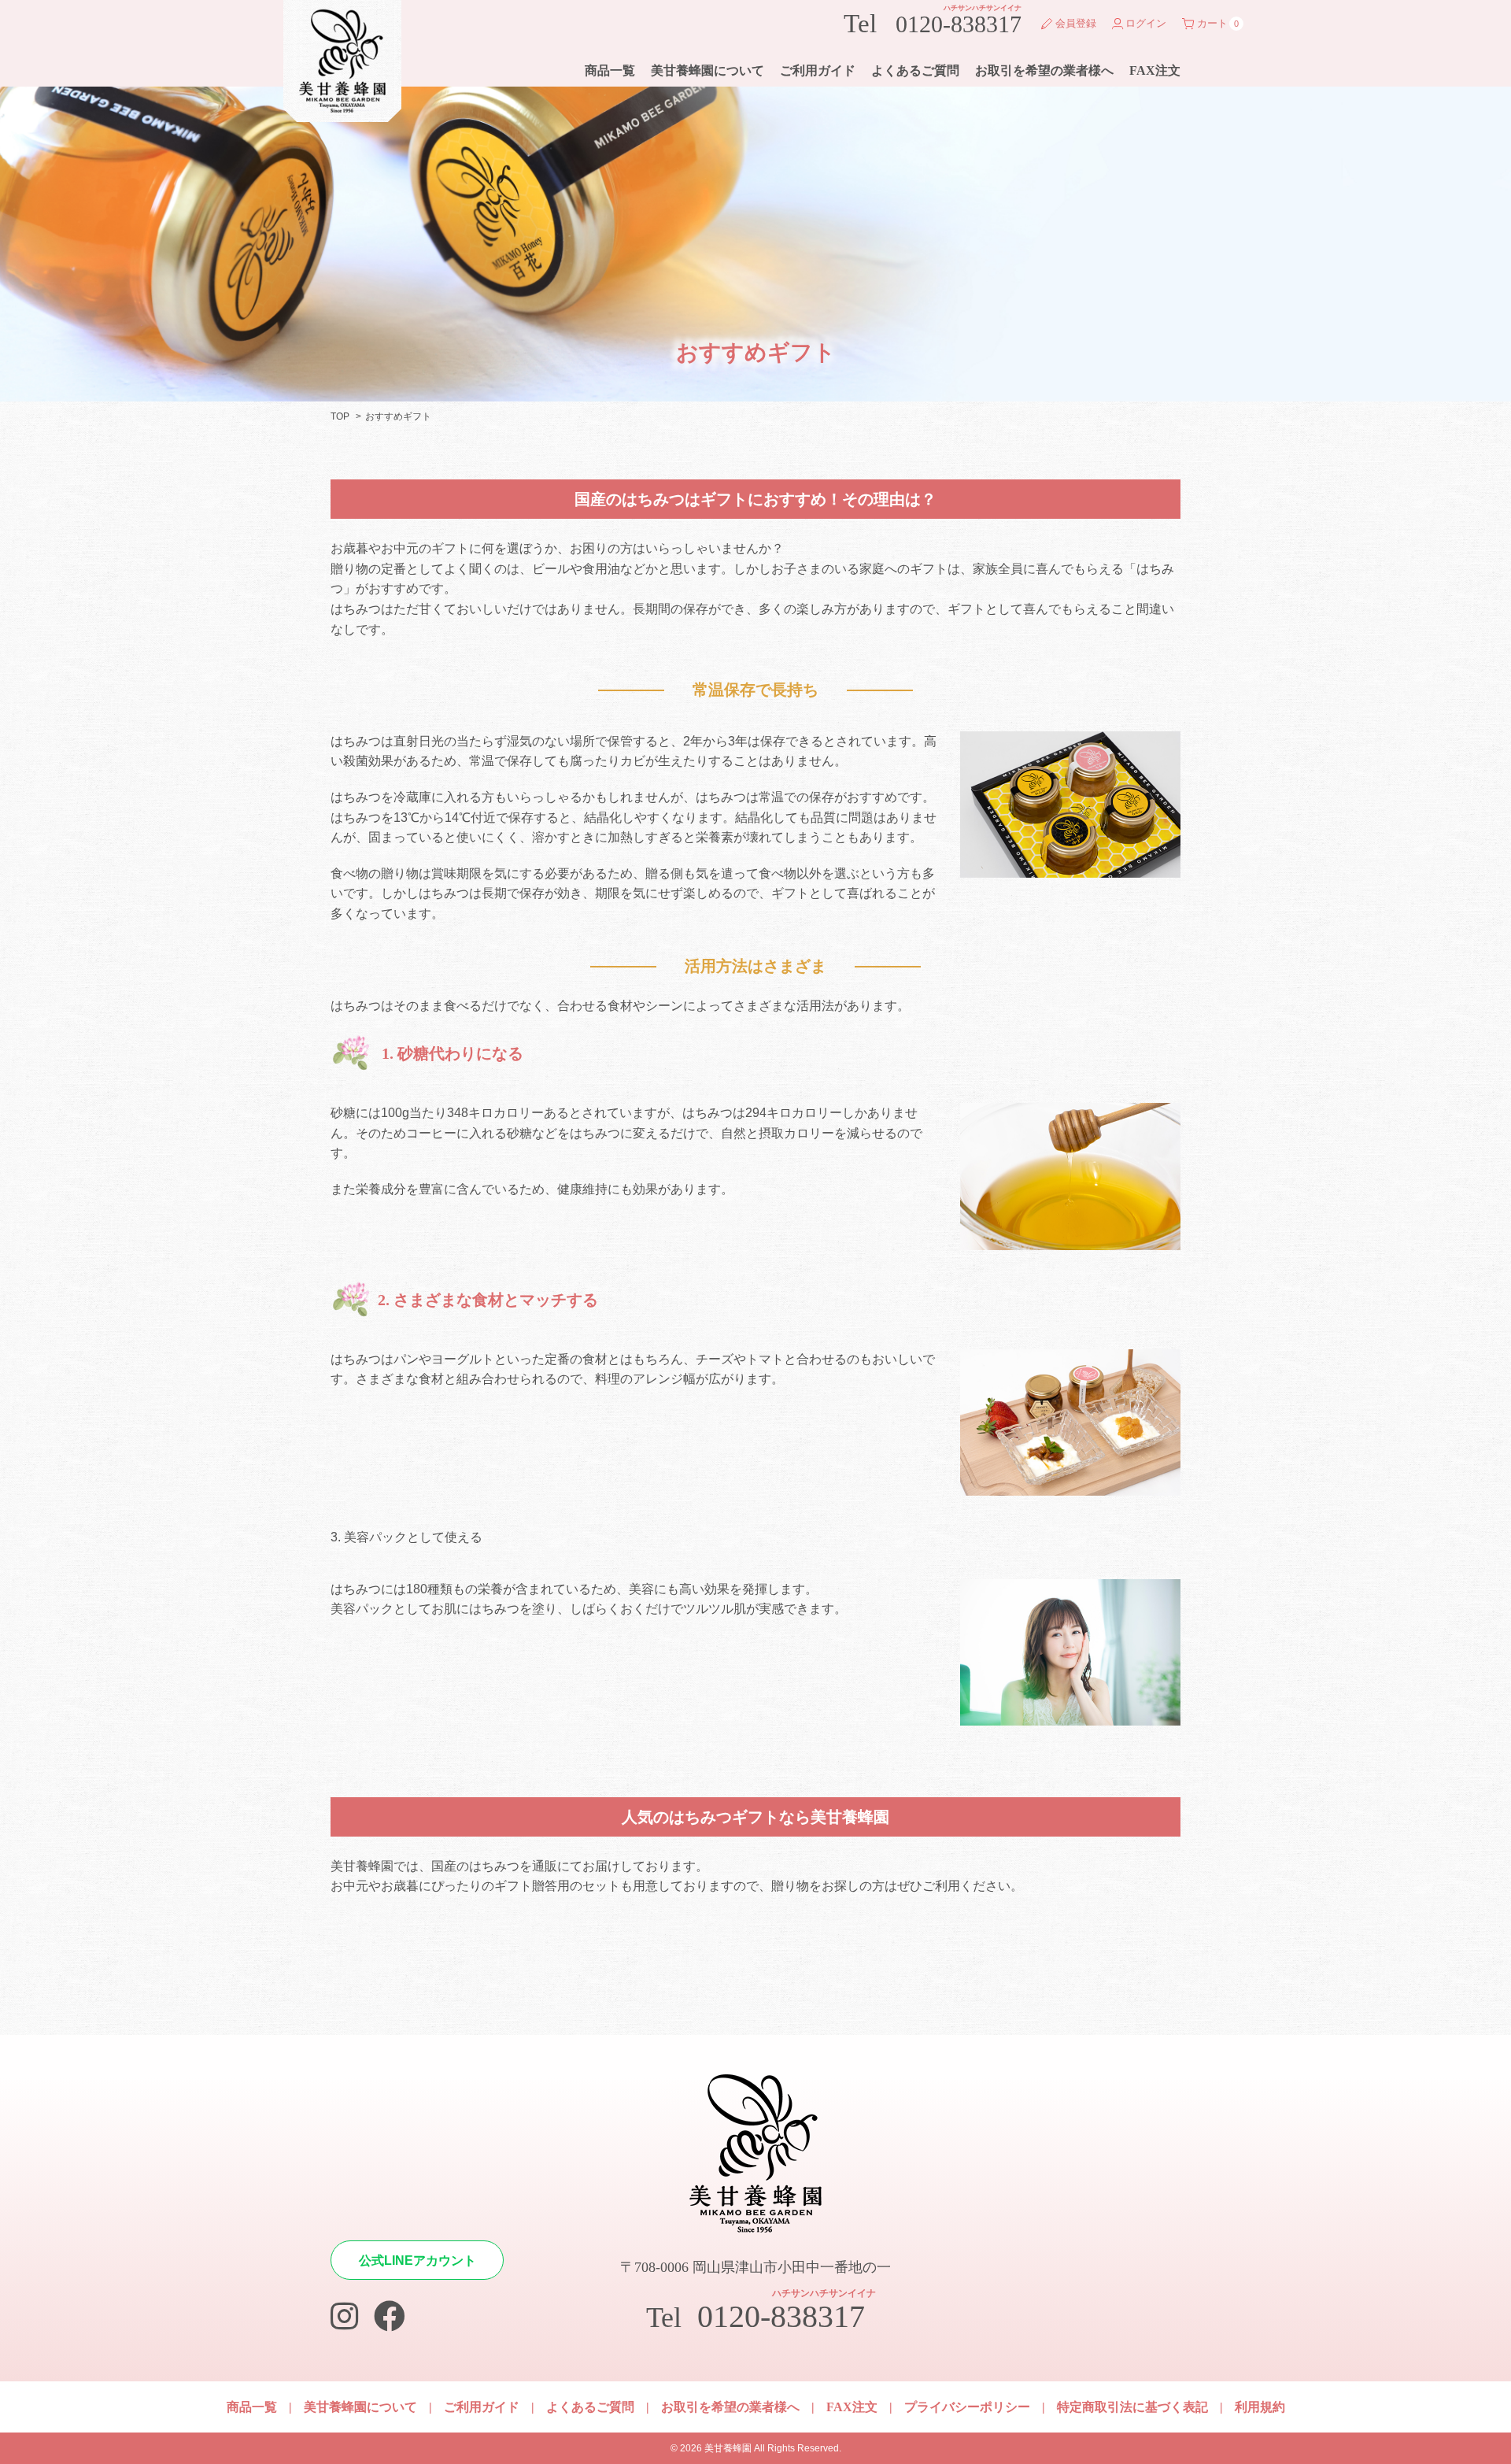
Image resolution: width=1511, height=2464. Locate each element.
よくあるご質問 (915, 70)
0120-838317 (933, 20)
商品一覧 (610, 70)
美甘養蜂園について (707, 70)
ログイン (1146, 23)
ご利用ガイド (818, 70)
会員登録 (1076, 23)
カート (1212, 23)
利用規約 (1260, 2407)
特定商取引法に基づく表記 (1132, 2407)
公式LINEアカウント (417, 2261)
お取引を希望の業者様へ (1044, 70)
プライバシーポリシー (967, 2407)
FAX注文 (1155, 70)
